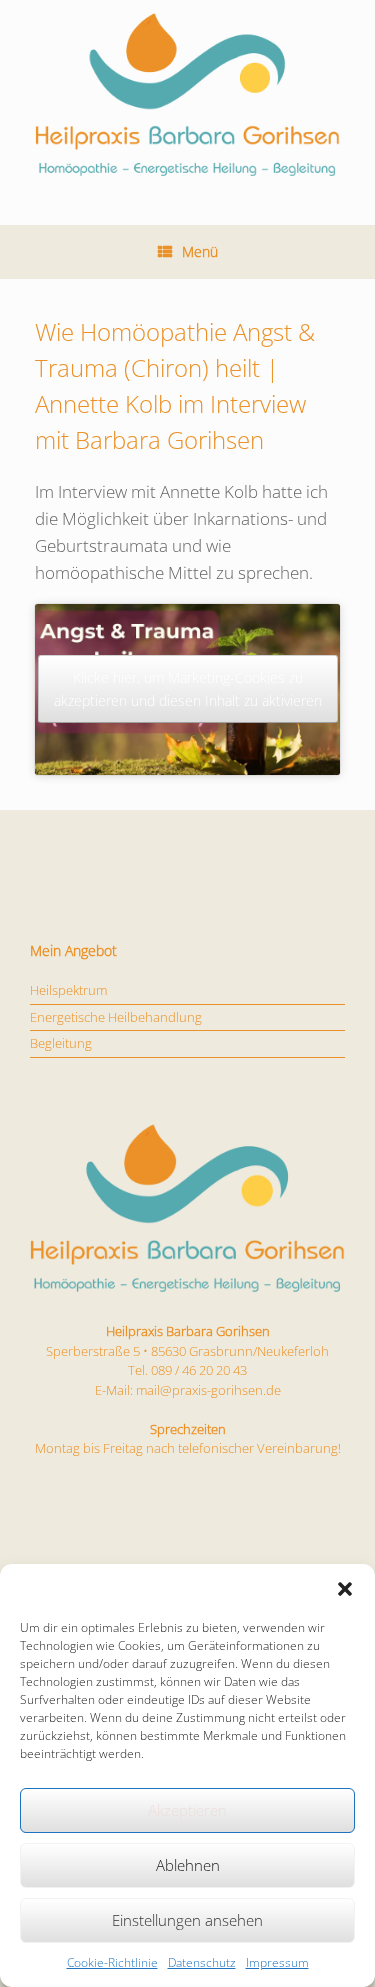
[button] (345, 1589)
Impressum (277, 1962)
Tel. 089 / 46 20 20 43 (187, 1370)
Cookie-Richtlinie (112, 1962)
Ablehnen (188, 1865)
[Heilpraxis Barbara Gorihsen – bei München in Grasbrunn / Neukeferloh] (187, 97)
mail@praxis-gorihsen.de (208, 1390)
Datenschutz (202, 1962)
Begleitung (61, 1043)
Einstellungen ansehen (187, 1920)
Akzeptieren (187, 1810)
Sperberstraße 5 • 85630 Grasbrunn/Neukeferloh (187, 1351)
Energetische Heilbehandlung (116, 1017)
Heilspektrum (68, 990)
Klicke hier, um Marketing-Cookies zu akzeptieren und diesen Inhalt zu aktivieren (188, 689)
